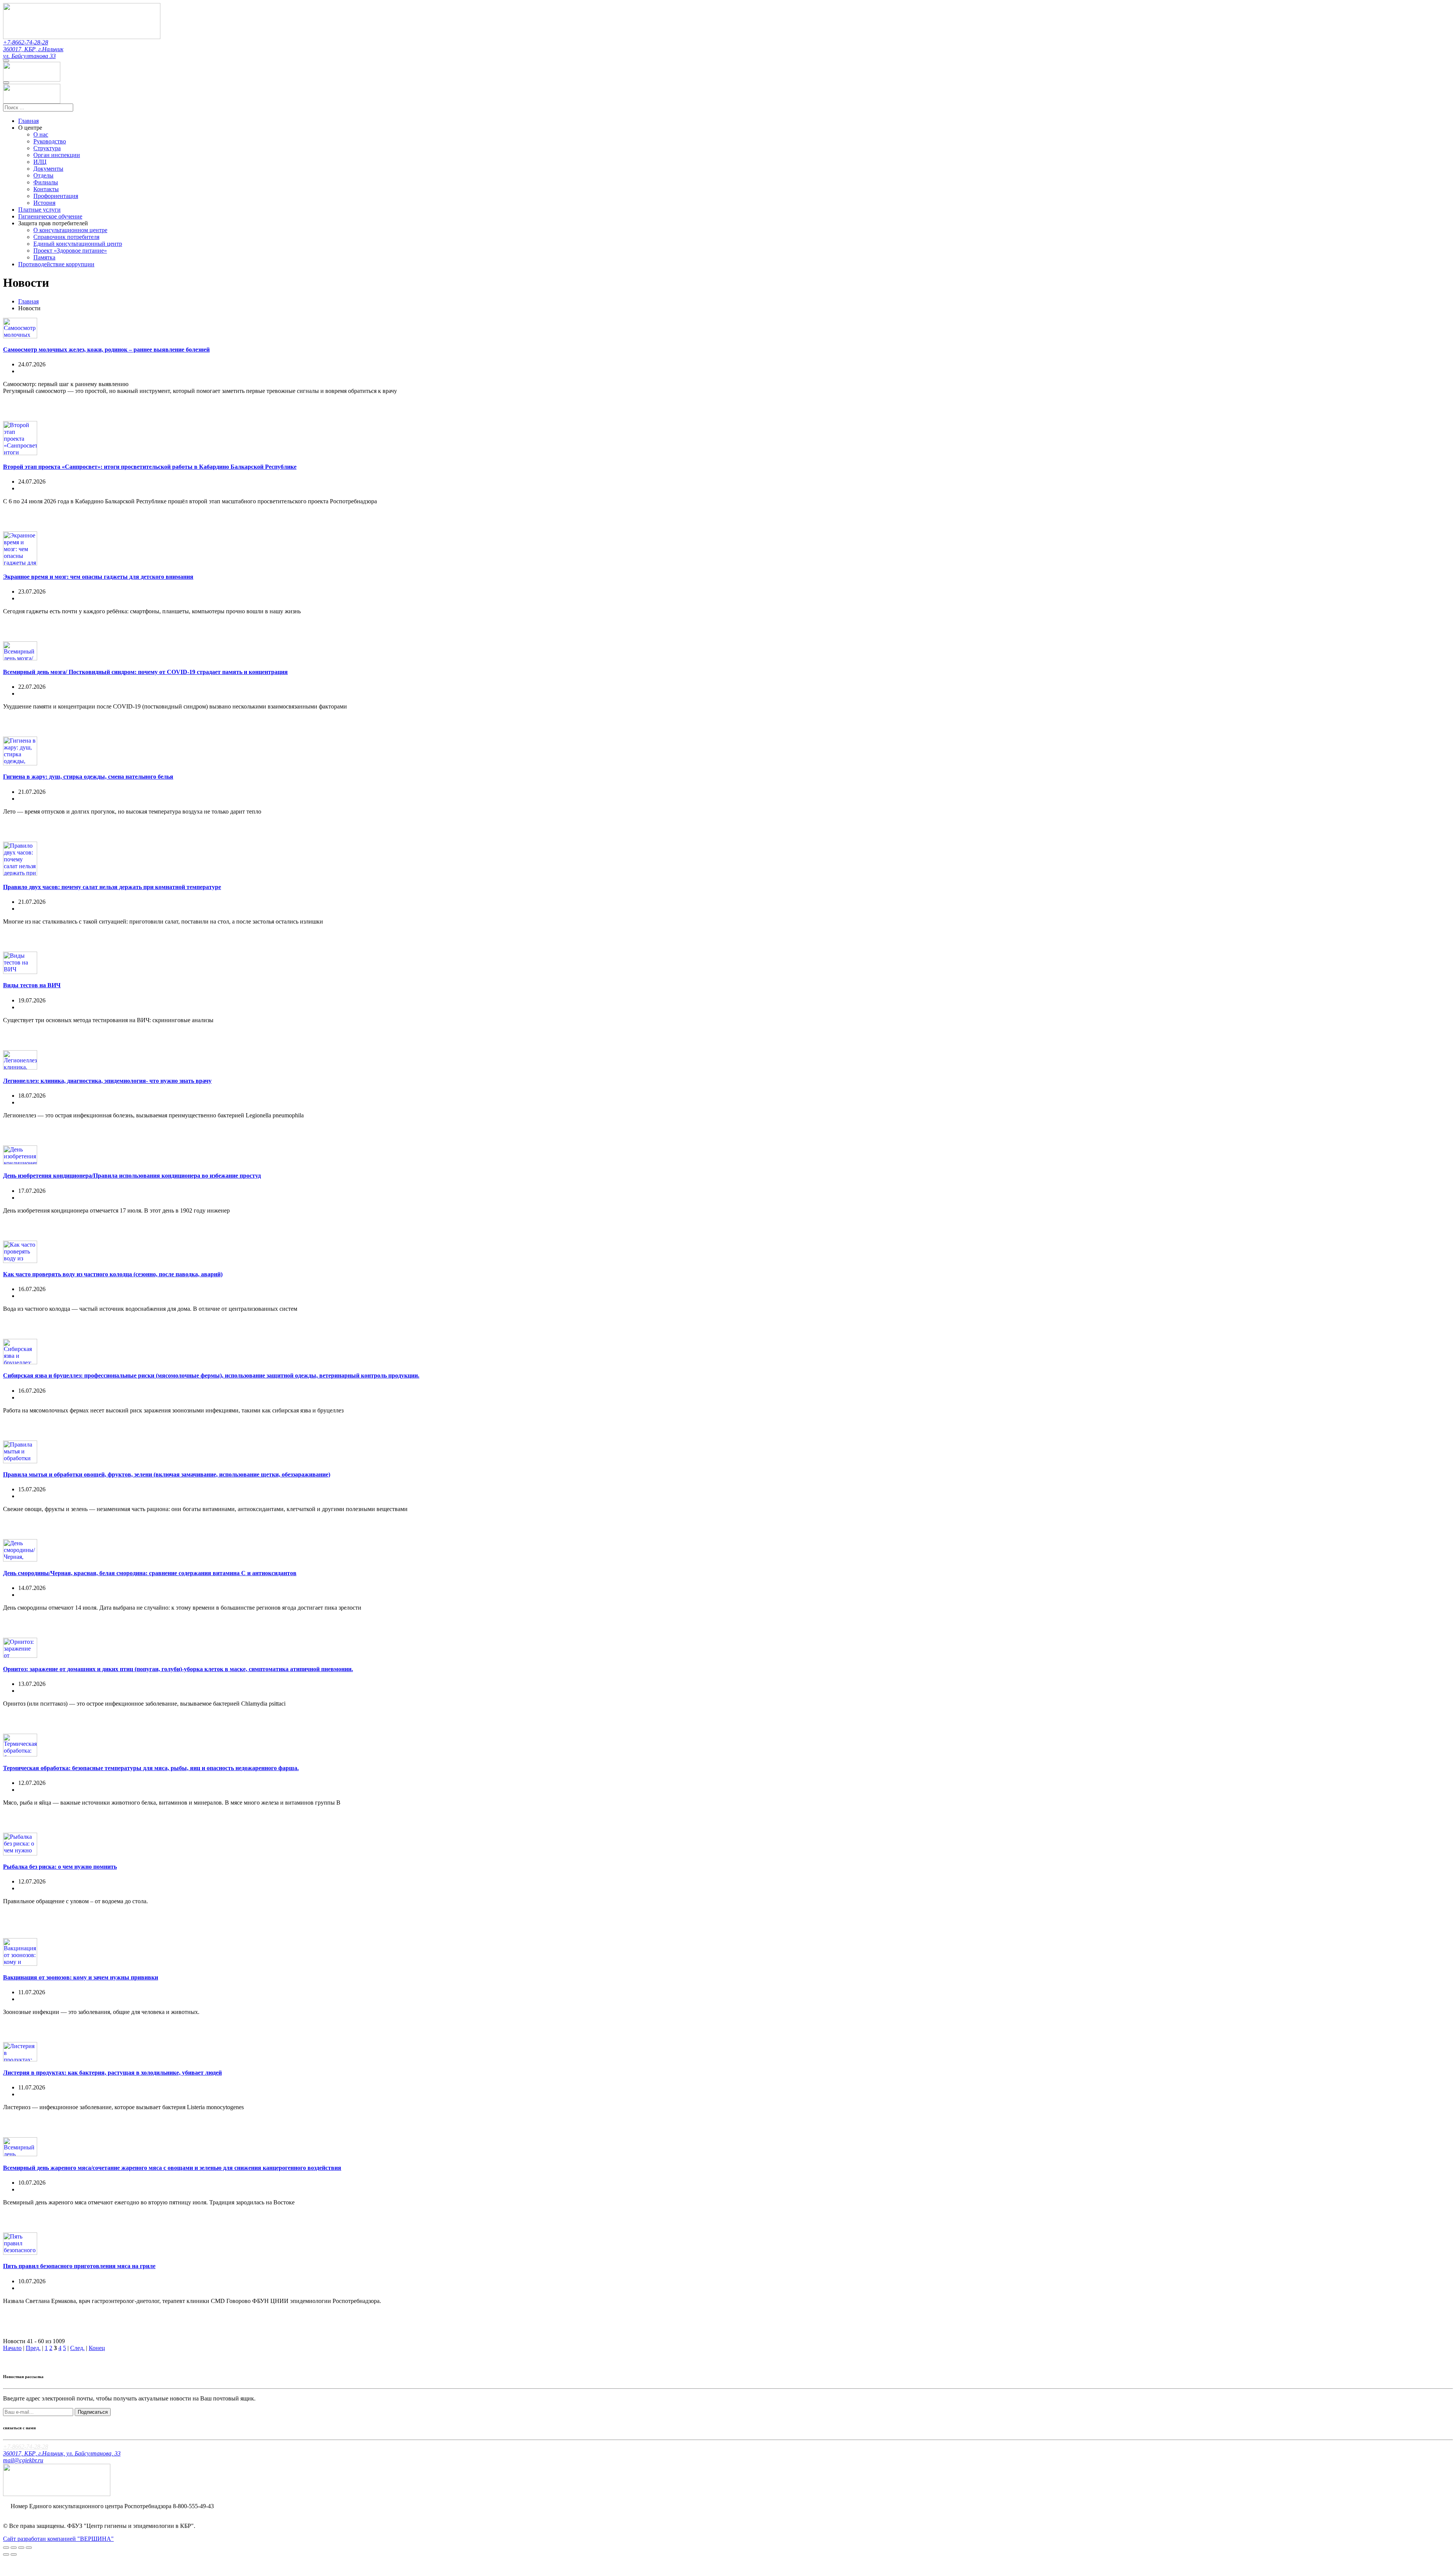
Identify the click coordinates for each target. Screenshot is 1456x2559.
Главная (28, 121)
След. (77, 2348)
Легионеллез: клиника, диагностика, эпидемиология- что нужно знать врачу (107, 1081)
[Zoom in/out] (29, 2548)
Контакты (46, 189)
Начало (12, 2348)
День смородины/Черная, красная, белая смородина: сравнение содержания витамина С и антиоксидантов (150, 1573)
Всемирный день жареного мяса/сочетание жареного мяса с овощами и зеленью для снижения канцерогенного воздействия (172, 2168)
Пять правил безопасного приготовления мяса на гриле (79, 2266)
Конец (97, 2348)
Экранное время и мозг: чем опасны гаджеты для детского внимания (98, 577)
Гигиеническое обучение (50, 216)
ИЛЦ (40, 162)
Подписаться (93, 2412)
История (44, 203)
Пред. (33, 2348)
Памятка (44, 257)
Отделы (43, 175)
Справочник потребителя (66, 237)
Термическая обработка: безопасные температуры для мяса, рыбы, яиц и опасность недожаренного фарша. (151, 1768)
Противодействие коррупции (56, 264)
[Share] (14, 2548)
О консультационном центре (70, 230)
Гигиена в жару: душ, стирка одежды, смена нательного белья (88, 777)
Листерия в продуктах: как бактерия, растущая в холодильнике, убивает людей (112, 2073)
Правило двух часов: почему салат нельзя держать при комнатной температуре (112, 887)
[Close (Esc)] (6, 2548)
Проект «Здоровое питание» (70, 251)
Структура (47, 148)
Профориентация (56, 196)
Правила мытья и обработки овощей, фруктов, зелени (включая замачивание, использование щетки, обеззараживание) (167, 1474)
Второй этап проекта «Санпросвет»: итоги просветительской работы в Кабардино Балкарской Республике (150, 467)
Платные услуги (39, 210)
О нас (41, 134)
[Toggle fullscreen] (21, 2548)
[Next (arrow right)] (14, 2554)
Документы (48, 169)
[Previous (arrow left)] (6, 2554)
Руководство (50, 141)
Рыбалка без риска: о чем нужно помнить (60, 1867)
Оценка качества (32, 2513)
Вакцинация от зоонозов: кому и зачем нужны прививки (81, 1977)
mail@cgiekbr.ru (23, 2460)
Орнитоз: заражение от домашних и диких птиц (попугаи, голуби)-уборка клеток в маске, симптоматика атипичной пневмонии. (178, 1669)
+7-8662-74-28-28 (26, 42)
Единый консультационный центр (78, 244)
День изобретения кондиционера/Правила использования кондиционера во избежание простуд (132, 1176)
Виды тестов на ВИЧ (32, 985)
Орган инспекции (57, 155)
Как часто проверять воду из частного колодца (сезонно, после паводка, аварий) (113, 1274)
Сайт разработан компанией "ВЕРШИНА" (58, 2539)
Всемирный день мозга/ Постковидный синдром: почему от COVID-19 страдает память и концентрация (145, 672)
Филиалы (46, 182)
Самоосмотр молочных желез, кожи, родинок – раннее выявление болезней (106, 350)
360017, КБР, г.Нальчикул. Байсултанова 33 (33, 53)
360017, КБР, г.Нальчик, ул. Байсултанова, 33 (62, 2453)
